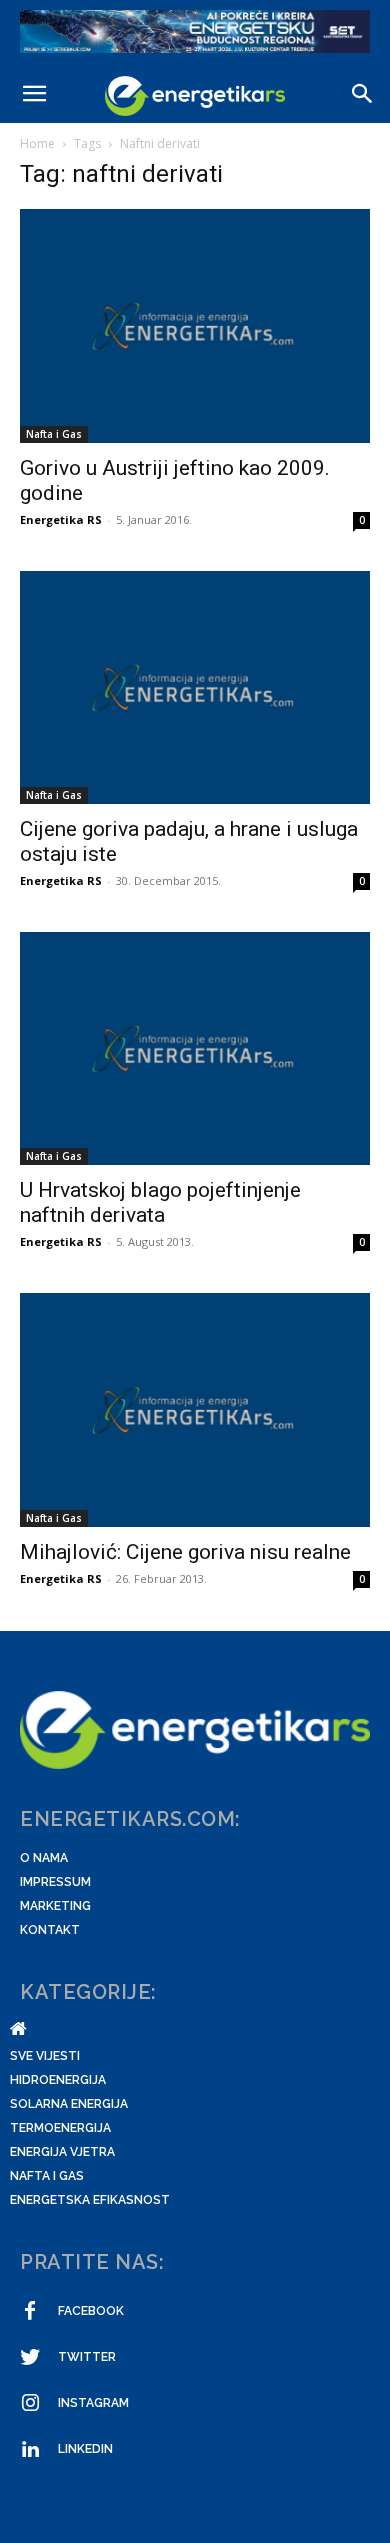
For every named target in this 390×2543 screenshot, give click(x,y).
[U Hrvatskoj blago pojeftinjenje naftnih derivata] (195, 1048)
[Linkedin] (30, 2450)
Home (37, 143)
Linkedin (85, 2449)
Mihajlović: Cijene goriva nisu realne (185, 1552)
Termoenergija (60, 2128)
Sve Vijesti (45, 2056)
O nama (44, 1858)
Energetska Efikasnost (90, 2200)
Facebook (91, 2311)
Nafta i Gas (54, 434)
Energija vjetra (62, 2152)
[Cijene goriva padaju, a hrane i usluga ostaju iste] (195, 687)
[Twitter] (30, 2358)
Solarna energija (69, 2104)
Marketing (55, 1906)
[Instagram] (30, 2404)
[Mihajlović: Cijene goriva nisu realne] (195, 1409)
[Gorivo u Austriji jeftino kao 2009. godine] (195, 325)
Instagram (93, 2403)
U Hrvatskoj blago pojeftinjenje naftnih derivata (160, 1202)
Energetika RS (61, 519)
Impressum (55, 1882)
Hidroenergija (58, 2080)
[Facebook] (30, 2312)
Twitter (87, 2357)
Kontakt (50, 1930)
